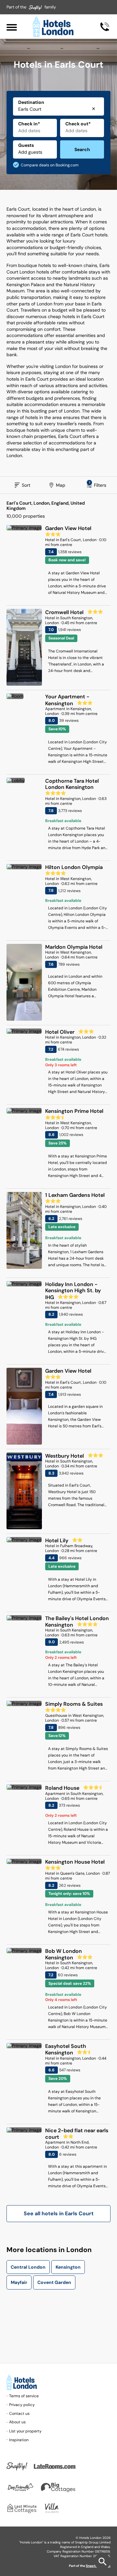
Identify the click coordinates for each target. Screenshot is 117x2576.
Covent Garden (54, 2282)
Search (82, 149)
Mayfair (19, 2282)
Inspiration (19, 2440)
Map (61, 485)
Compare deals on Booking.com (50, 165)
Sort (26, 485)
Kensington (68, 2267)
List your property (25, 2431)
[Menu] (12, 27)
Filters (98, 484)
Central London (28, 2267)
